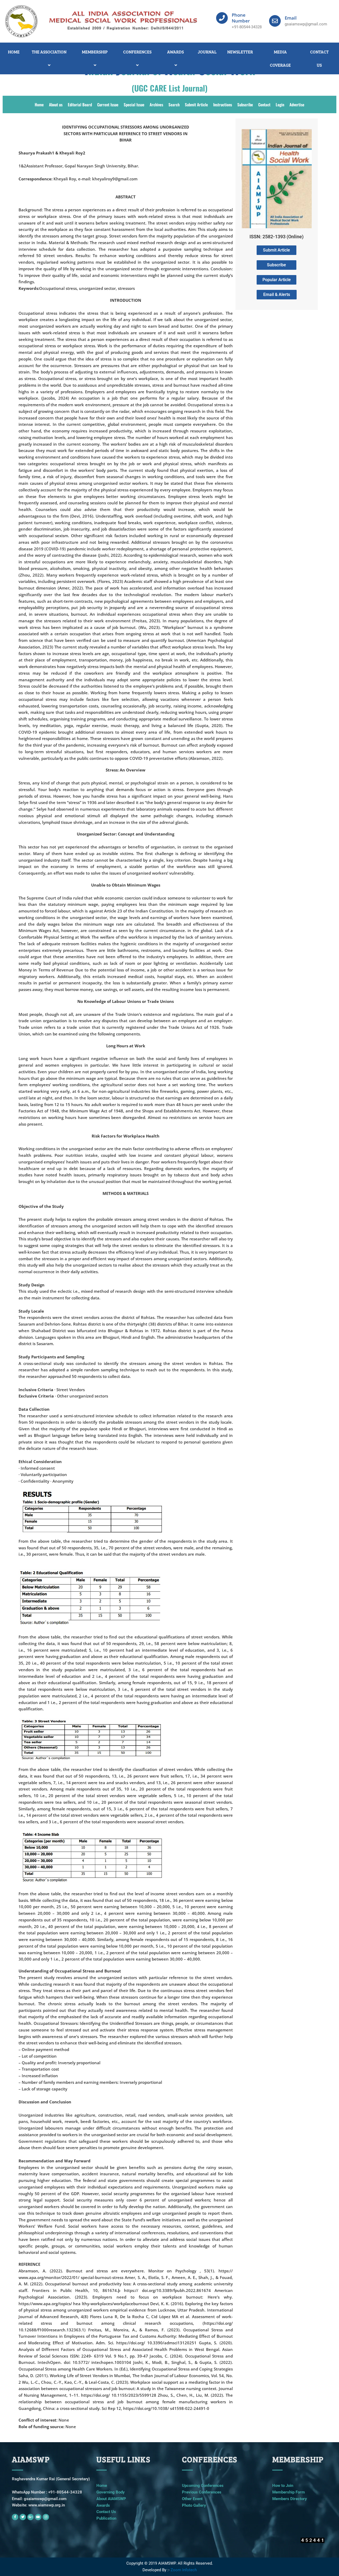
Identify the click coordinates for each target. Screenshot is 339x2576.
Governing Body (111, 2492)
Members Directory (290, 2499)
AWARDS (175, 52)
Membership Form (289, 2492)
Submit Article (196, 104)
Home (39, 104)
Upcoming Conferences (203, 2486)
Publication (106, 2518)
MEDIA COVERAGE (280, 58)
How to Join (283, 2486)
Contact (264, 104)
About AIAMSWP (111, 2499)
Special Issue (134, 104)
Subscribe (245, 104)
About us (56, 104)
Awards (103, 2505)
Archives (156, 104)
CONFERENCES (137, 52)
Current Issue (108, 104)
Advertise (297, 104)
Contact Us (106, 2512)
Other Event (192, 2499)
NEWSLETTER (240, 52)
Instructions (223, 104)
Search (174, 104)
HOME (14, 52)
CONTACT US (319, 58)
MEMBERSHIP (95, 52)
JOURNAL (207, 52)
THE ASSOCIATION (49, 52)
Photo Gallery (194, 2505)
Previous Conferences (202, 2492)
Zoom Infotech (184, 2570)
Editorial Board (80, 104)
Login (280, 104)
